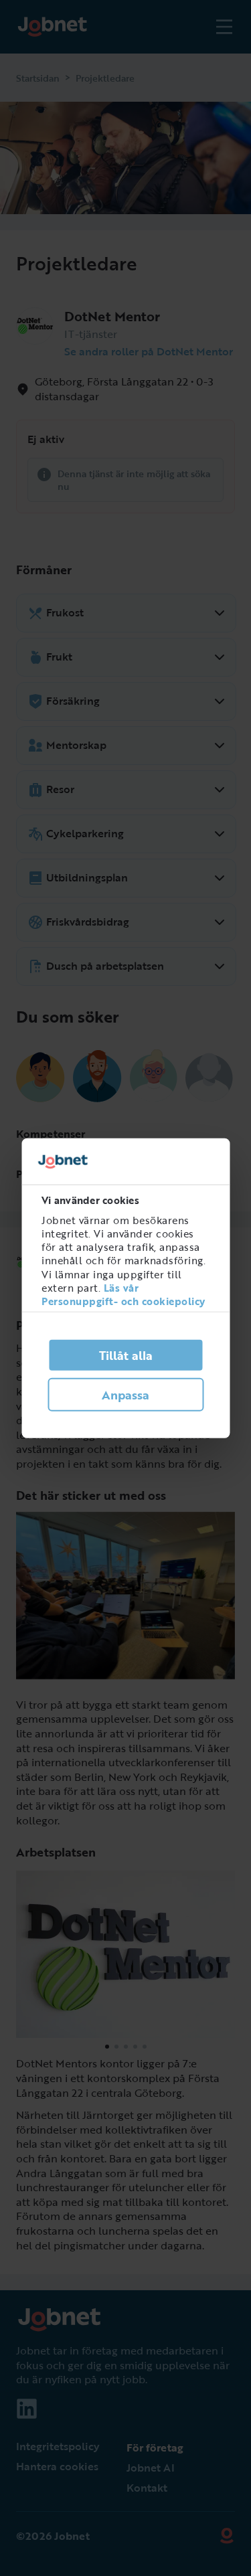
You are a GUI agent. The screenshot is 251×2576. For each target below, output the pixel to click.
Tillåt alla (126, 1355)
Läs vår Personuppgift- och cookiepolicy (123, 1294)
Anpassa (125, 1395)
